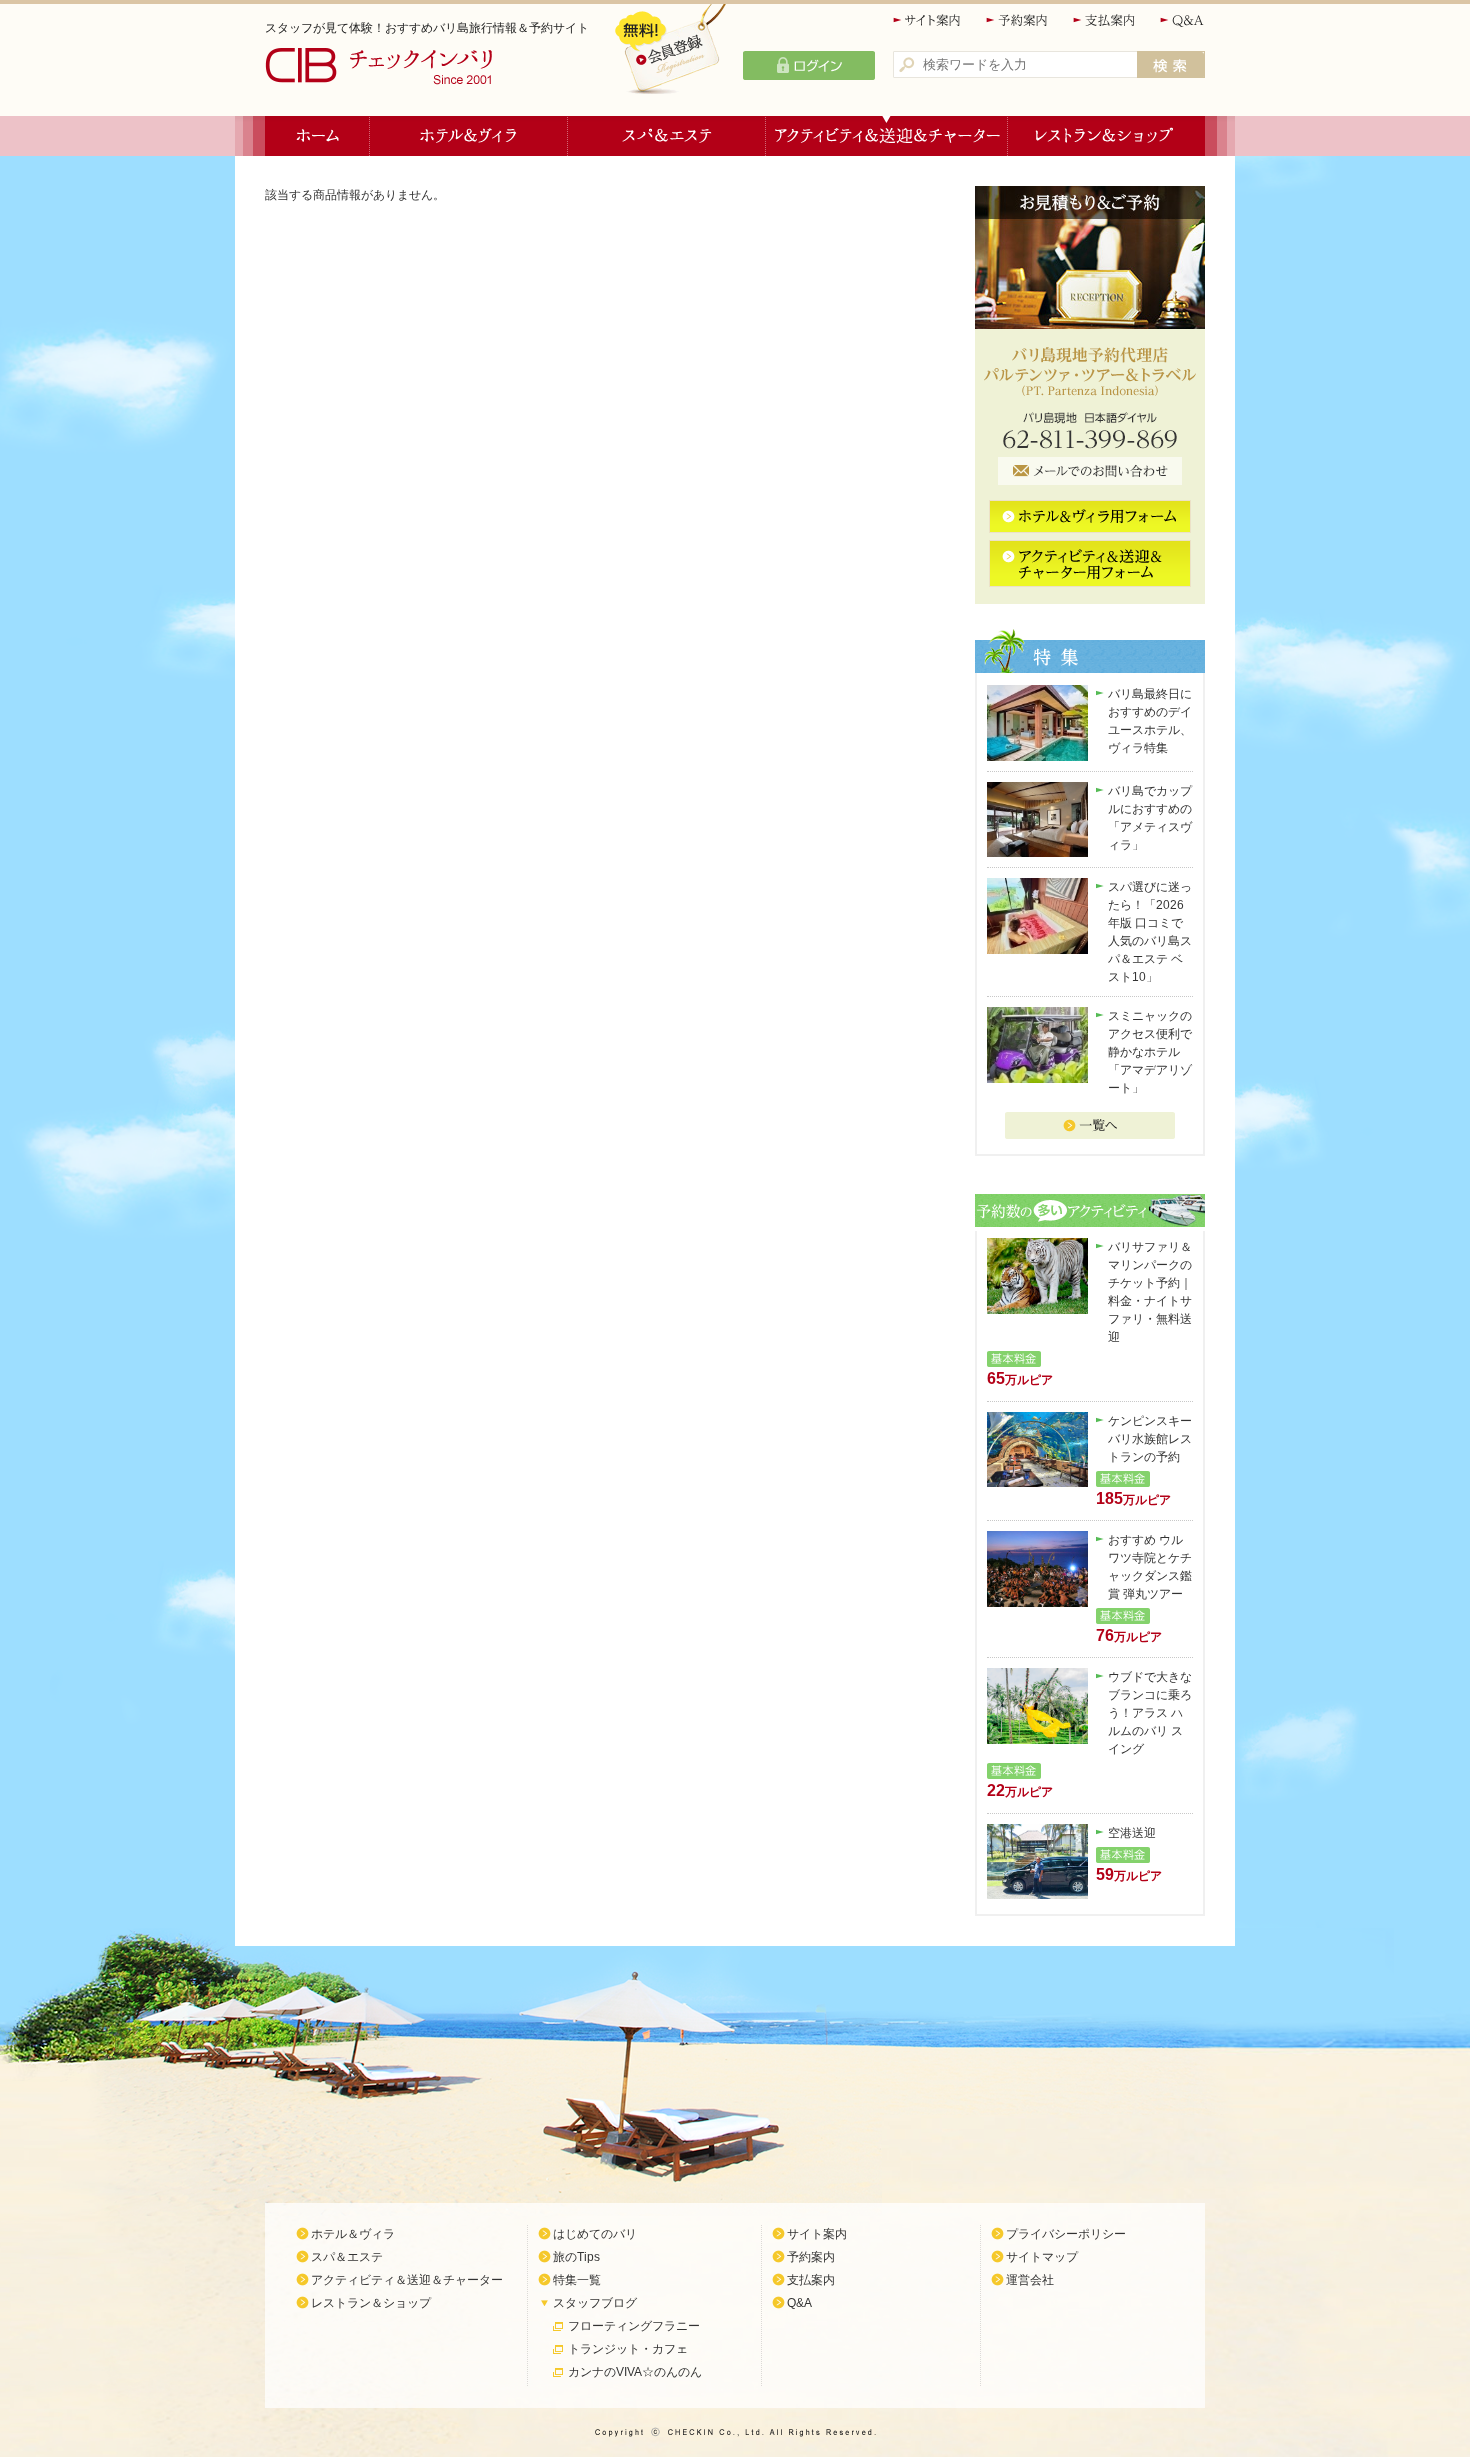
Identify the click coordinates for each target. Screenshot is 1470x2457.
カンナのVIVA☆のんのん (635, 2372)
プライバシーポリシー (1066, 2234)
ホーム (317, 136)
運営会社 (1030, 2280)
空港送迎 (1132, 1833)
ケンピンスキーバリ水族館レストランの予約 (1150, 1439)
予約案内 (1018, 20)
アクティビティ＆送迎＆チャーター (887, 136)
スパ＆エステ (667, 136)
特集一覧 (577, 2280)
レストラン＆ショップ (1106, 136)
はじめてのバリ (595, 2234)
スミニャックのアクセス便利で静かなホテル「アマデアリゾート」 (1150, 1052)
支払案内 (1105, 20)
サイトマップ (1042, 2257)
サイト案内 (928, 20)
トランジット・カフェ (628, 2349)
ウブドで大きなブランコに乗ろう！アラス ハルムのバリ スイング (1150, 1713)
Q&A (1182, 20)
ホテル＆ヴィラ (469, 136)
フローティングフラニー (634, 2326)
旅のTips (576, 2257)
